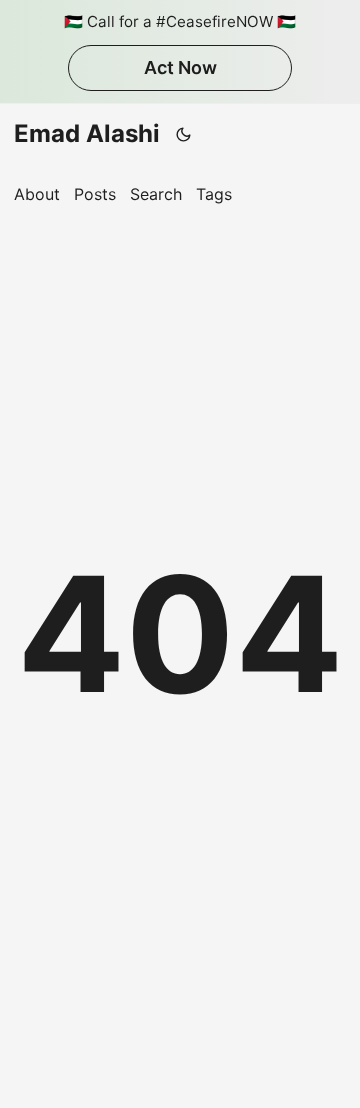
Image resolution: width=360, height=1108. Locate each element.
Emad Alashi (87, 133)
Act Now (180, 67)
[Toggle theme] (184, 134)
